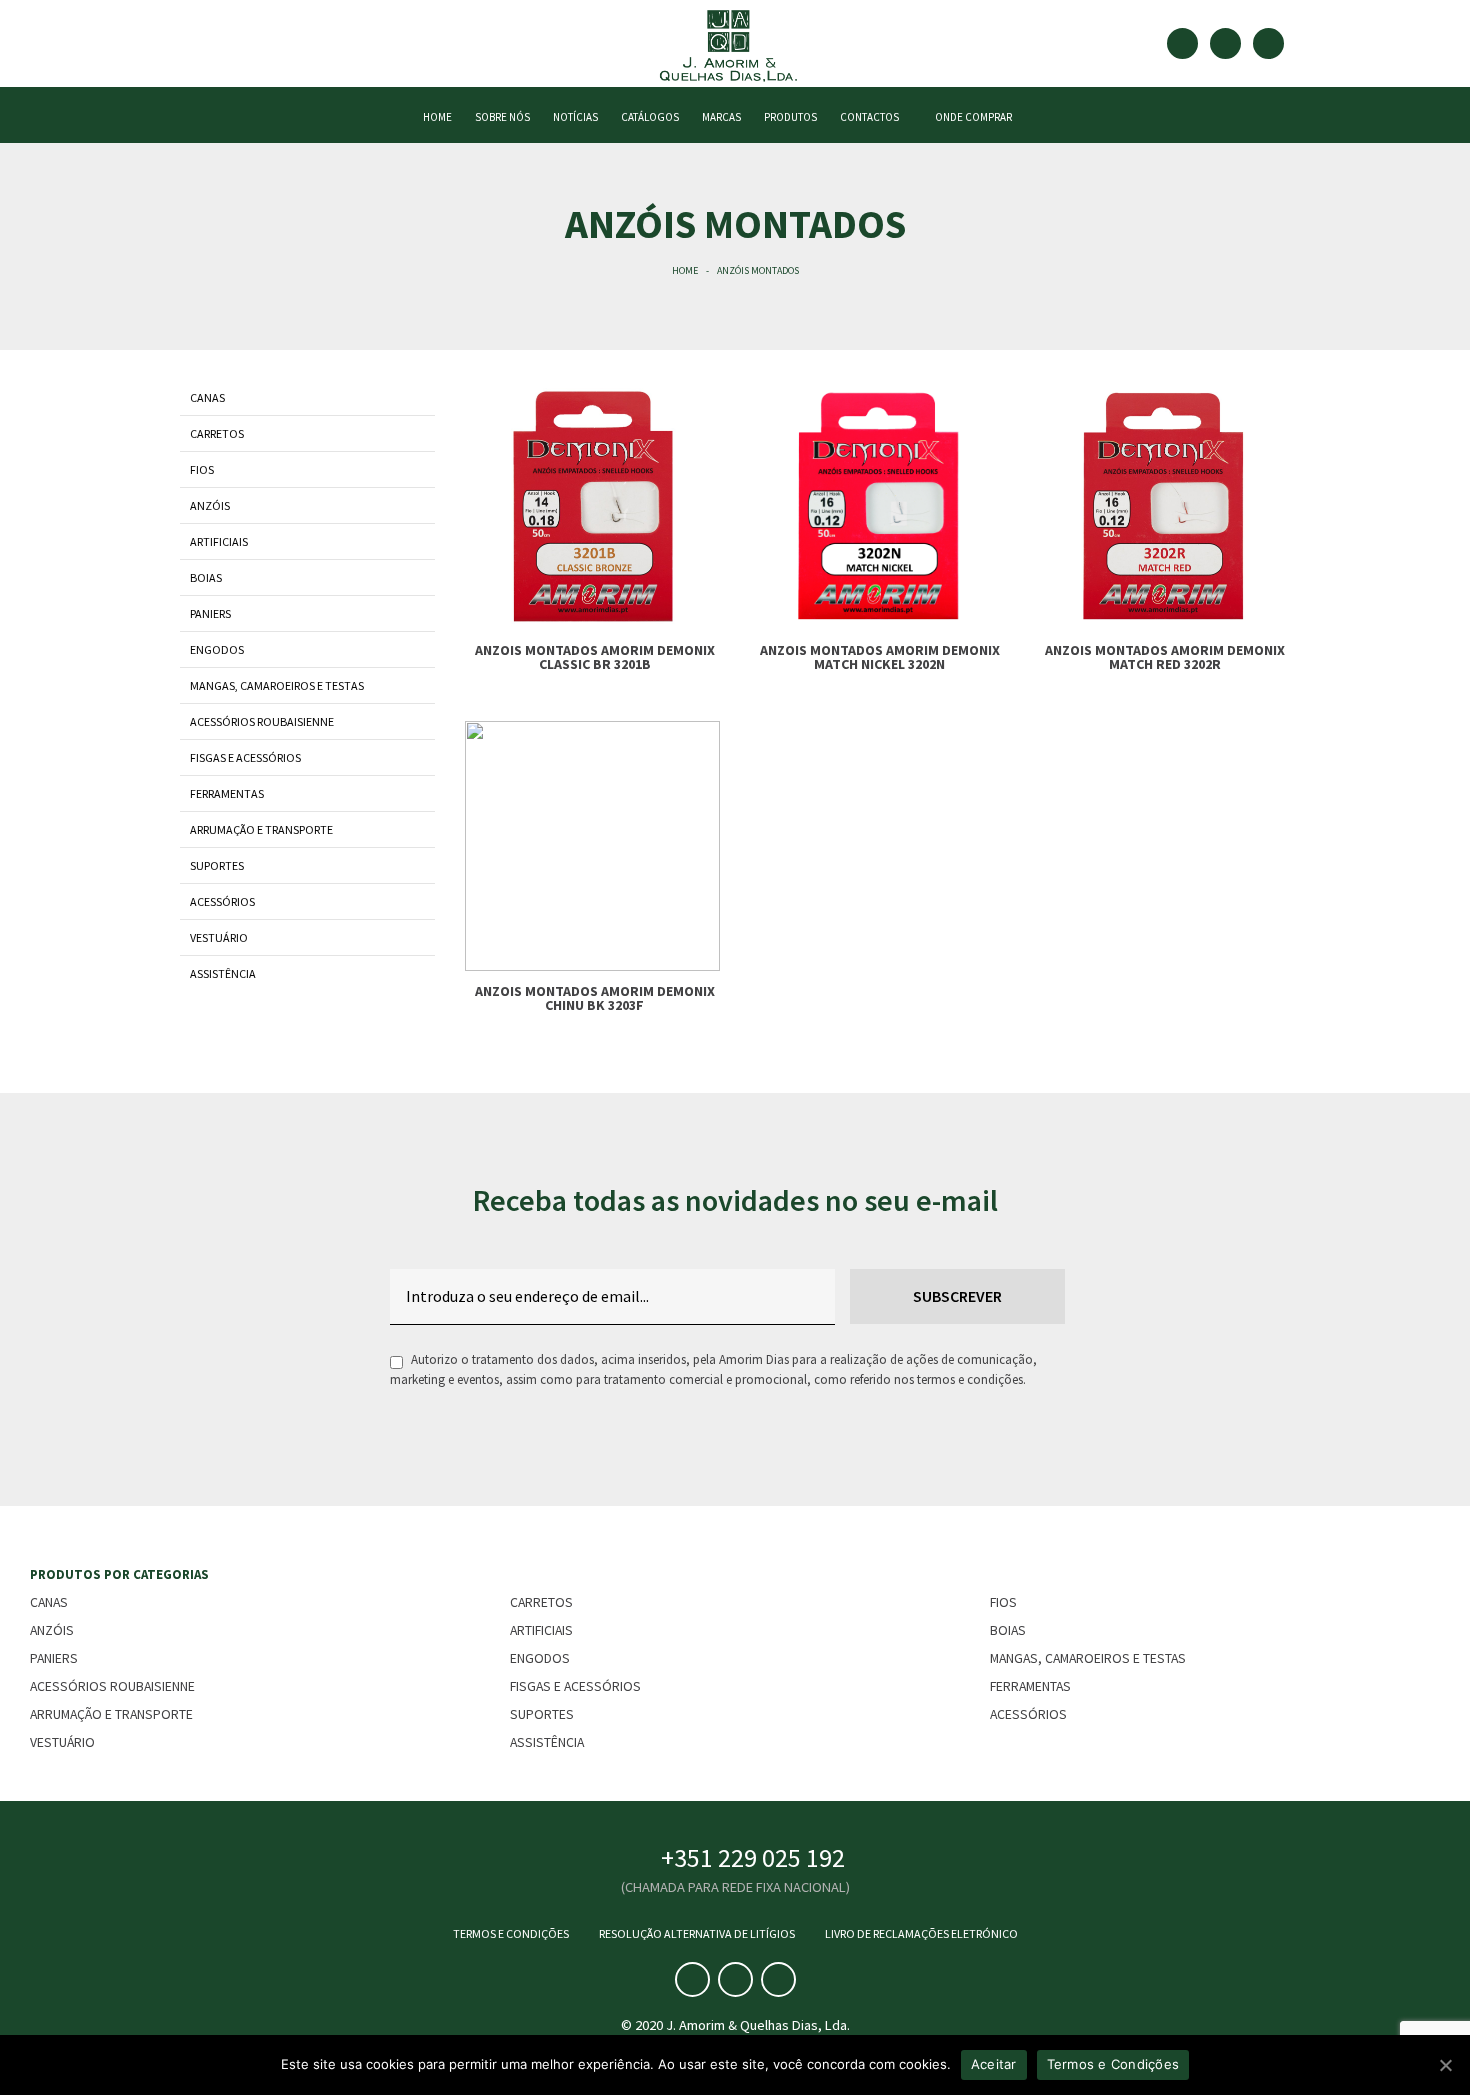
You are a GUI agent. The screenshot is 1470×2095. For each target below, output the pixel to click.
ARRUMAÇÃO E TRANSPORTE (261, 829)
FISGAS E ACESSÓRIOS (245, 757)
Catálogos (650, 117)
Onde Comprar (971, 117)
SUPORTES (217, 865)
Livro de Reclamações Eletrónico (921, 1933)
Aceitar (994, 2064)
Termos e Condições (511, 1933)
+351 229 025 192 (753, 1857)
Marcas (721, 117)
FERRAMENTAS (227, 793)
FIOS (202, 469)
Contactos (869, 117)
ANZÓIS (210, 505)
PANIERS (210, 613)
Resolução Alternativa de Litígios (697, 1933)
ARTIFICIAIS (219, 541)
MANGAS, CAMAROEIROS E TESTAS (277, 685)
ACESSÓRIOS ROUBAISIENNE (262, 721)
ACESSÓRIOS (222, 901)
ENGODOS (217, 649)
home (437, 117)
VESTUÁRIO (219, 937)
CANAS (207, 397)
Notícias (575, 117)
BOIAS (206, 577)
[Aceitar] (1445, 2065)
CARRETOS (217, 433)
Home (685, 270)
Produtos (790, 117)
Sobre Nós (502, 117)
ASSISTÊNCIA (223, 973)
